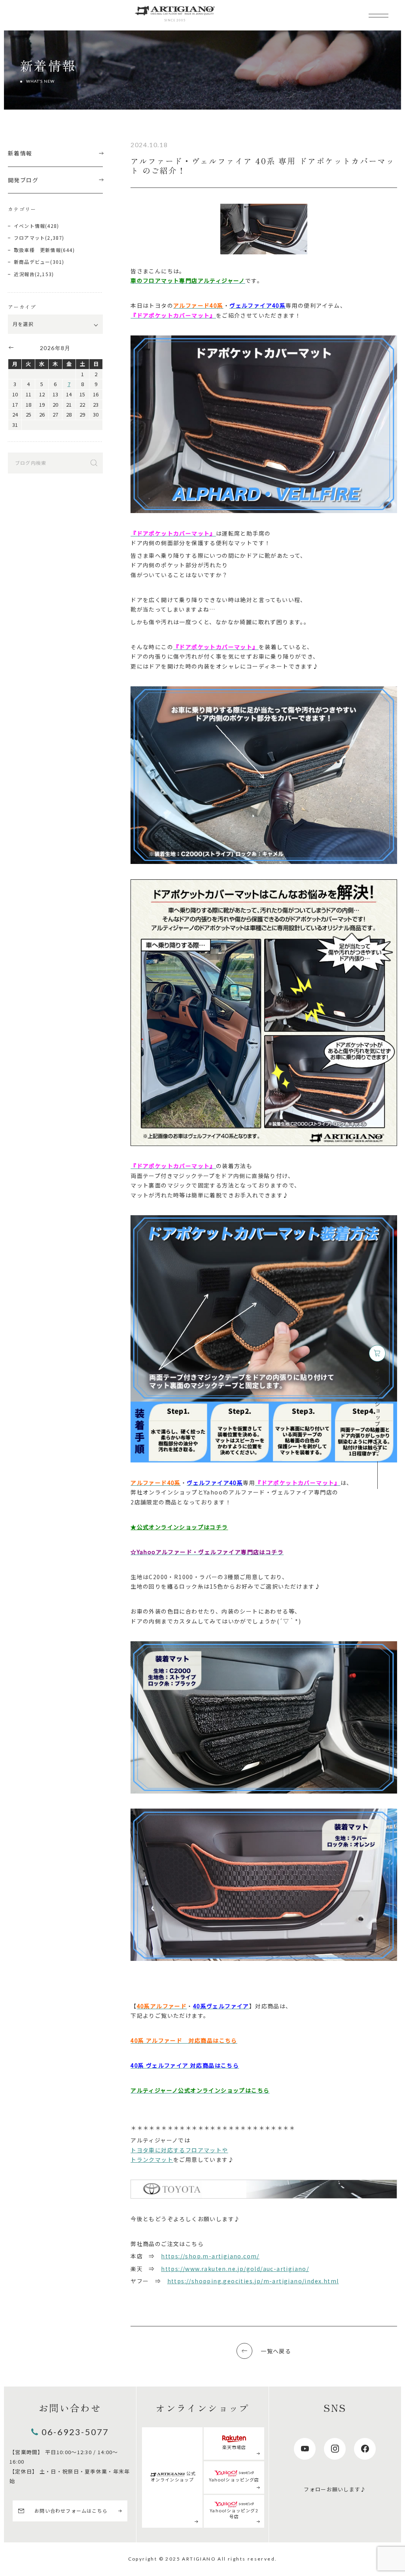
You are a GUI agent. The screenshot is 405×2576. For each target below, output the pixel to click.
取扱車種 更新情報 (37, 250)
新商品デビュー (32, 262)
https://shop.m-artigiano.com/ (210, 2256)
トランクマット (152, 2159)
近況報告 (24, 274)
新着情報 (20, 153)
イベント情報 (29, 226)
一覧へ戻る (276, 2351)
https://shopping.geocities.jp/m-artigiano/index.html (253, 2281)
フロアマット (29, 238)
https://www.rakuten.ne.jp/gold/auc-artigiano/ (235, 2269)
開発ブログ (23, 180)
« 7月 (11, 347)
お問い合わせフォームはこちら (71, 2511)
